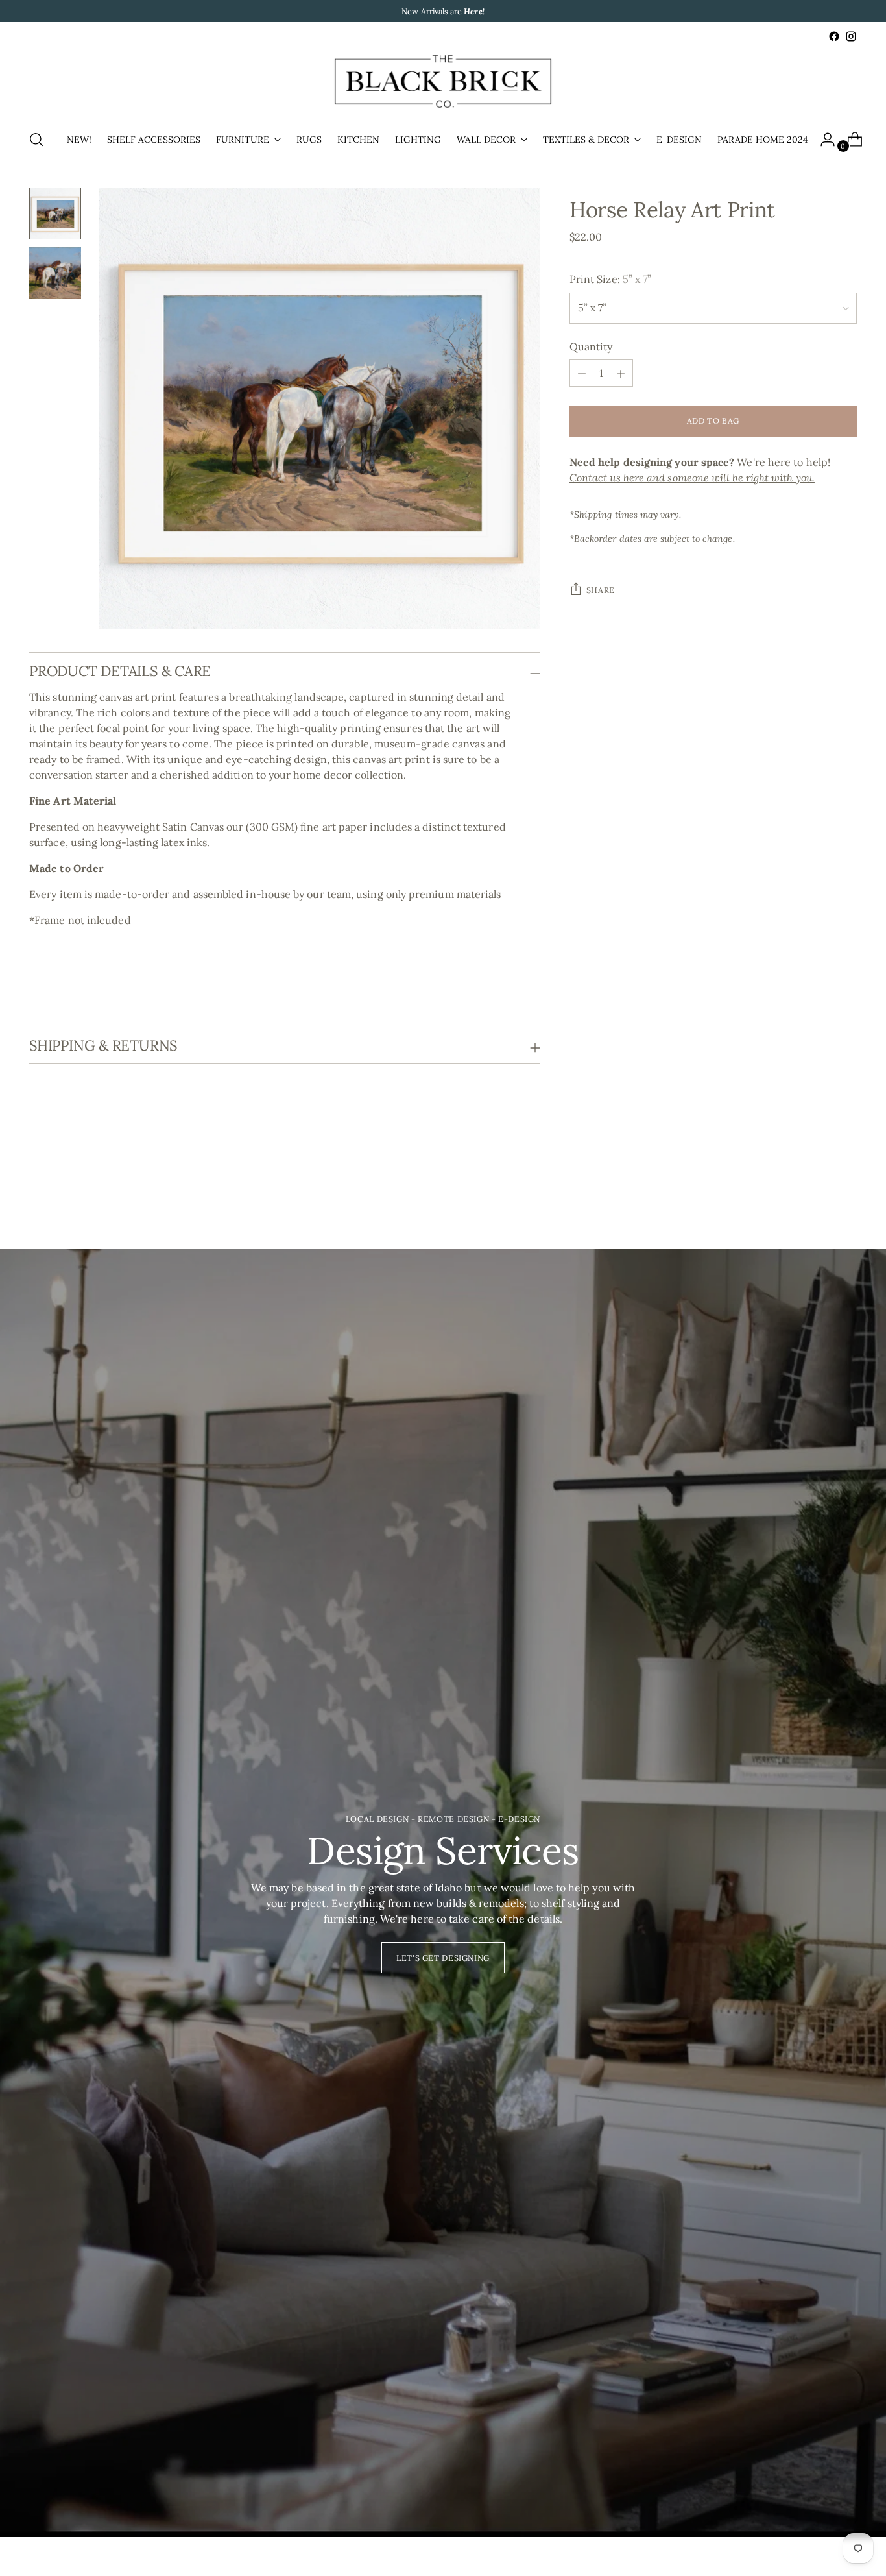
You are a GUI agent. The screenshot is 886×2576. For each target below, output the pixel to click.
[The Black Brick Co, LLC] (443, 81)
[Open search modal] (36, 140)
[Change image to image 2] (55, 273)
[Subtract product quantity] (621, 374)
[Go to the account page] (822, 140)
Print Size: (611, 280)
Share (601, 590)
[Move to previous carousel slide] (816, 1179)
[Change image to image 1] (55, 213)
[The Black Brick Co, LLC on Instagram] (851, 36)
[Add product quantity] (582, 374)
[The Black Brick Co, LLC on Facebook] (834, 36)
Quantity (591, 347)
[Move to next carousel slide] (846, 1178)
